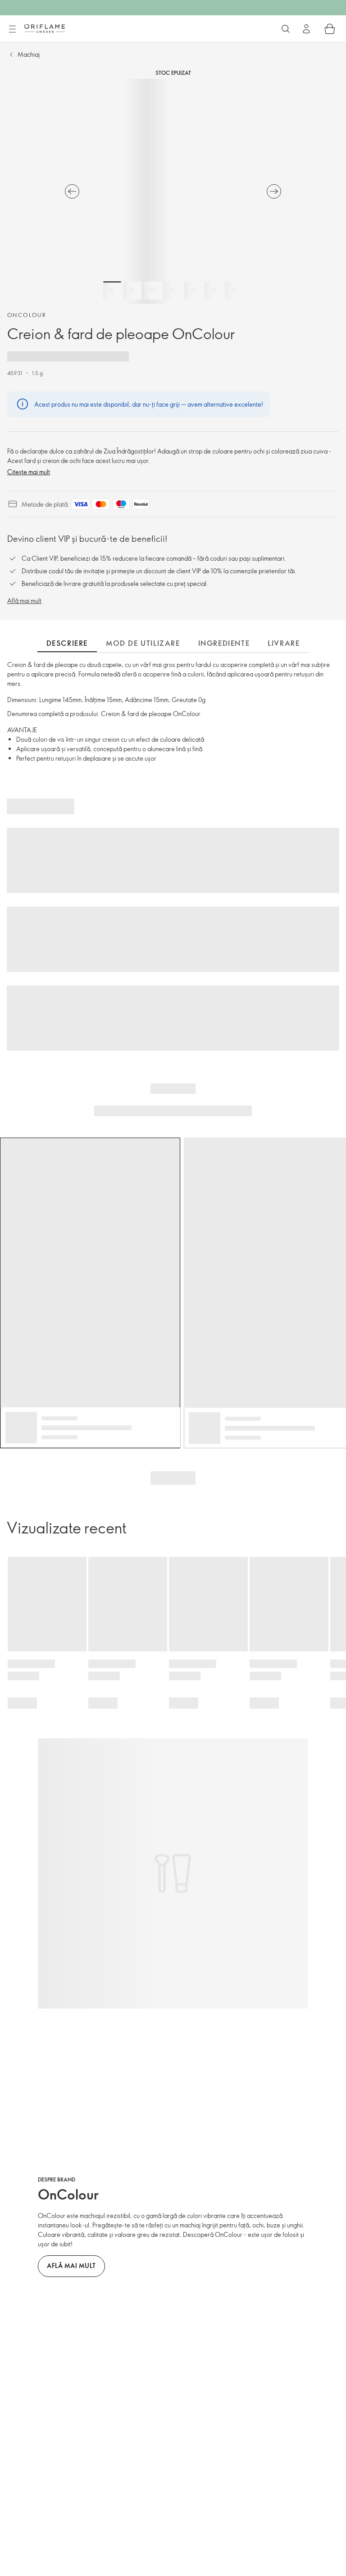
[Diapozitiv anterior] (72, 191)
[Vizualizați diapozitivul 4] (173, 290)
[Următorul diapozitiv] (274, 191)
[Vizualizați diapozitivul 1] (112, 290)
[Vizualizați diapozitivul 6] (214, 290)
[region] (173, 191)
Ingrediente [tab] (224, 643)
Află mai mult (24, 601)
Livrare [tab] (284, 643)
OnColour (27, 315)
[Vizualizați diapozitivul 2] (132, 290)
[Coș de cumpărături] (330, 29)
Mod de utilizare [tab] (143, 643)
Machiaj (29, 54)
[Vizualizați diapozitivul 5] (193, 290)
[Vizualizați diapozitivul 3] (153, 290)
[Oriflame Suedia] (45, 28)
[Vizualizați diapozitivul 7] (234, 290)
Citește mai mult (29, 472)
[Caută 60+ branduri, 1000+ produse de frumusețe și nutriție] (286, 29)
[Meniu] (12, 29)
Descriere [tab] (67, 643)
